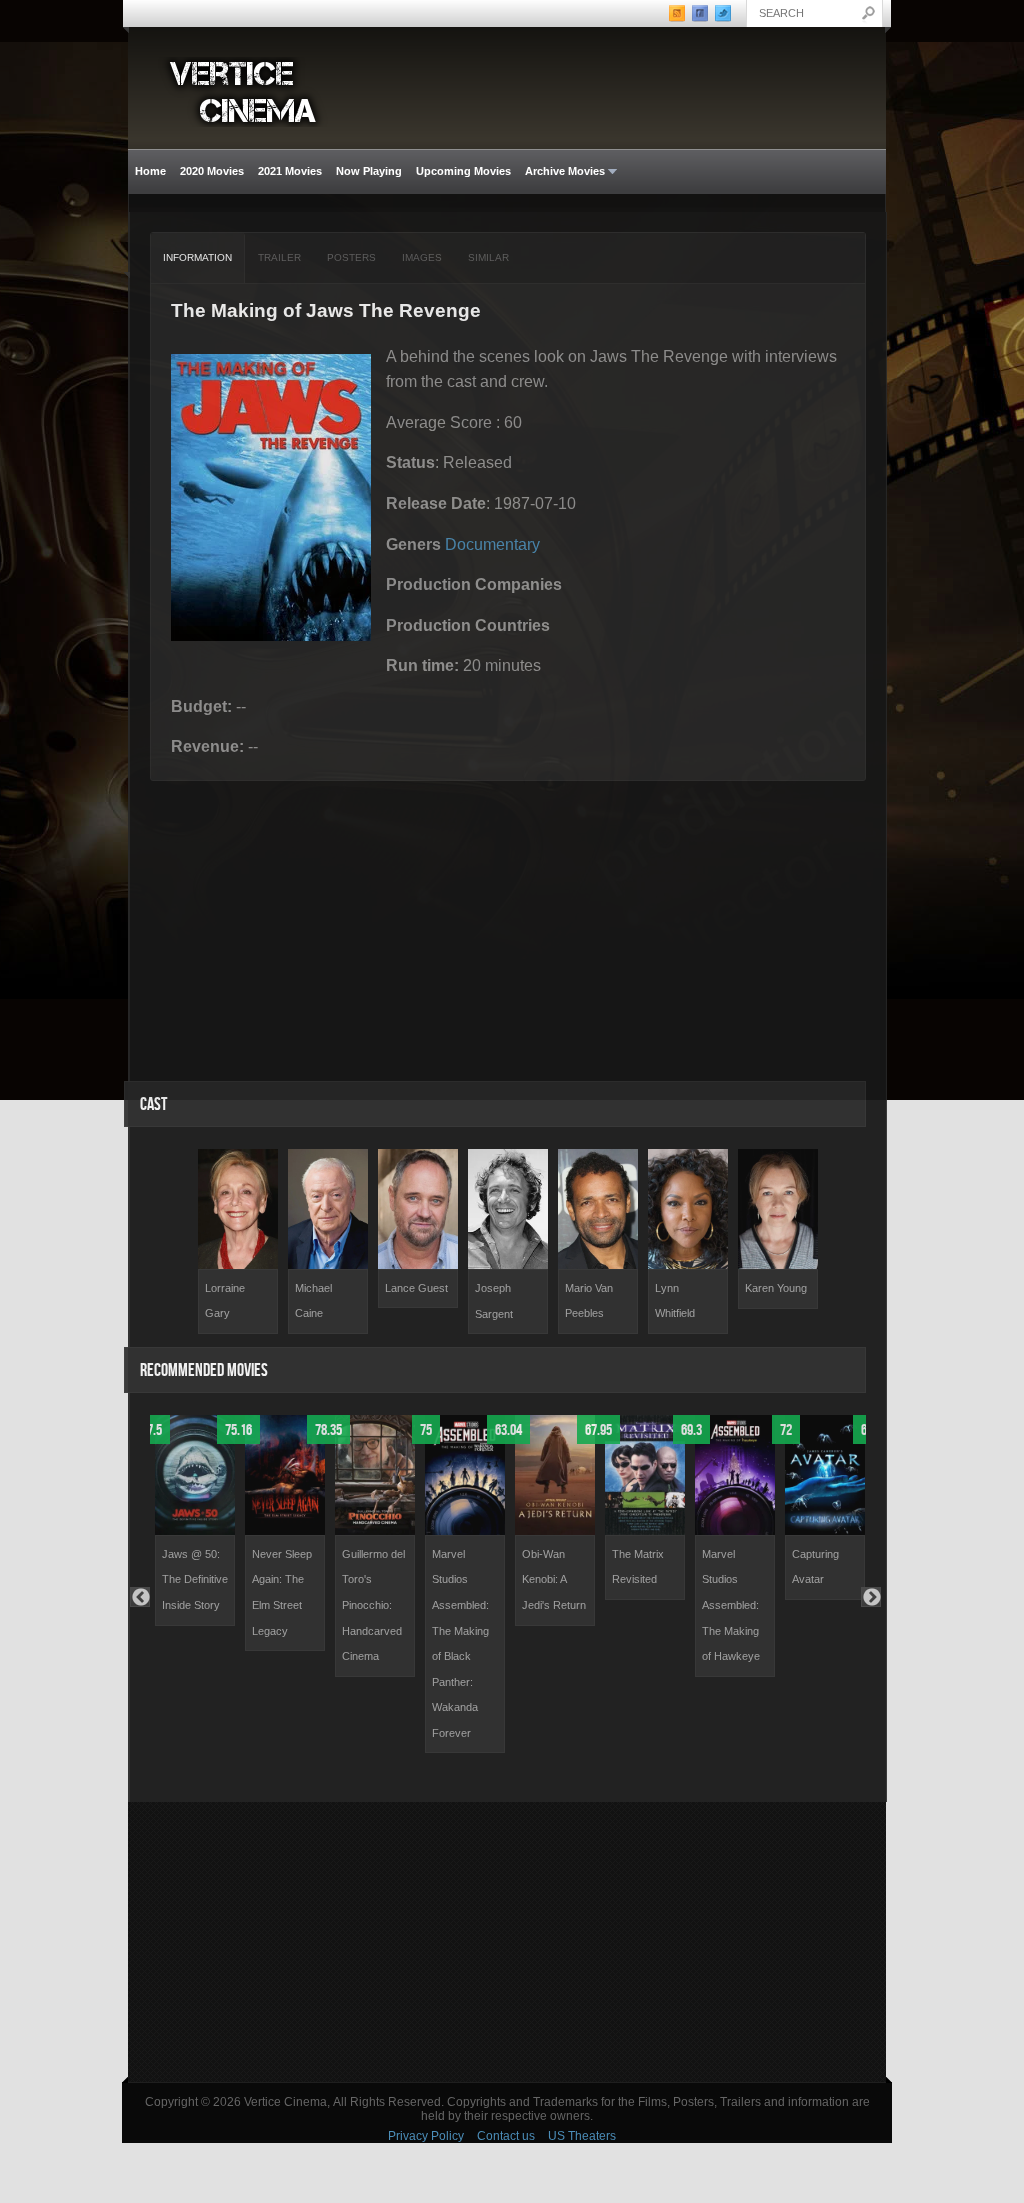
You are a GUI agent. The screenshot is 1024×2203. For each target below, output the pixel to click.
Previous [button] (140, 1597)
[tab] (198, 258)
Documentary (492, 544)
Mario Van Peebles (589, 1301)
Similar (488, 257)
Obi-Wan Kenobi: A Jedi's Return (554, 1579)
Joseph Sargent (494, 1301)
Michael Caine (313, 1301)
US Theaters (582, 2136)
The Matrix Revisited (638, 1567)
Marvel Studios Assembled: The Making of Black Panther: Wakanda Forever (460, 1643)
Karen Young (776, 1288)
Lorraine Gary (225, 1301)
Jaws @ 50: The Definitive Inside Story (195, 1579)
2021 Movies (290, 171)
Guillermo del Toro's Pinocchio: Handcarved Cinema (373, 1605)
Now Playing (369, 171)
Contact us (506, 2136)
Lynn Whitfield (675, 1301)
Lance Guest (416, 1288)
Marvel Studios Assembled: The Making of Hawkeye (731, 1605)
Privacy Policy (426, 2136)
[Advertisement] (507, 1942)
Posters (351, 257)
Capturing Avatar (815, 1567)
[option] (238, 1241)
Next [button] (871, 1597)
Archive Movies (561, 171)
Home (150, 171)
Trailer (279, 257)
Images (422, 257)
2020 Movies (212, 171)
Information (197, 257)
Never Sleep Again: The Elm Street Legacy (282, 1592)
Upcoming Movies (463, 171)
